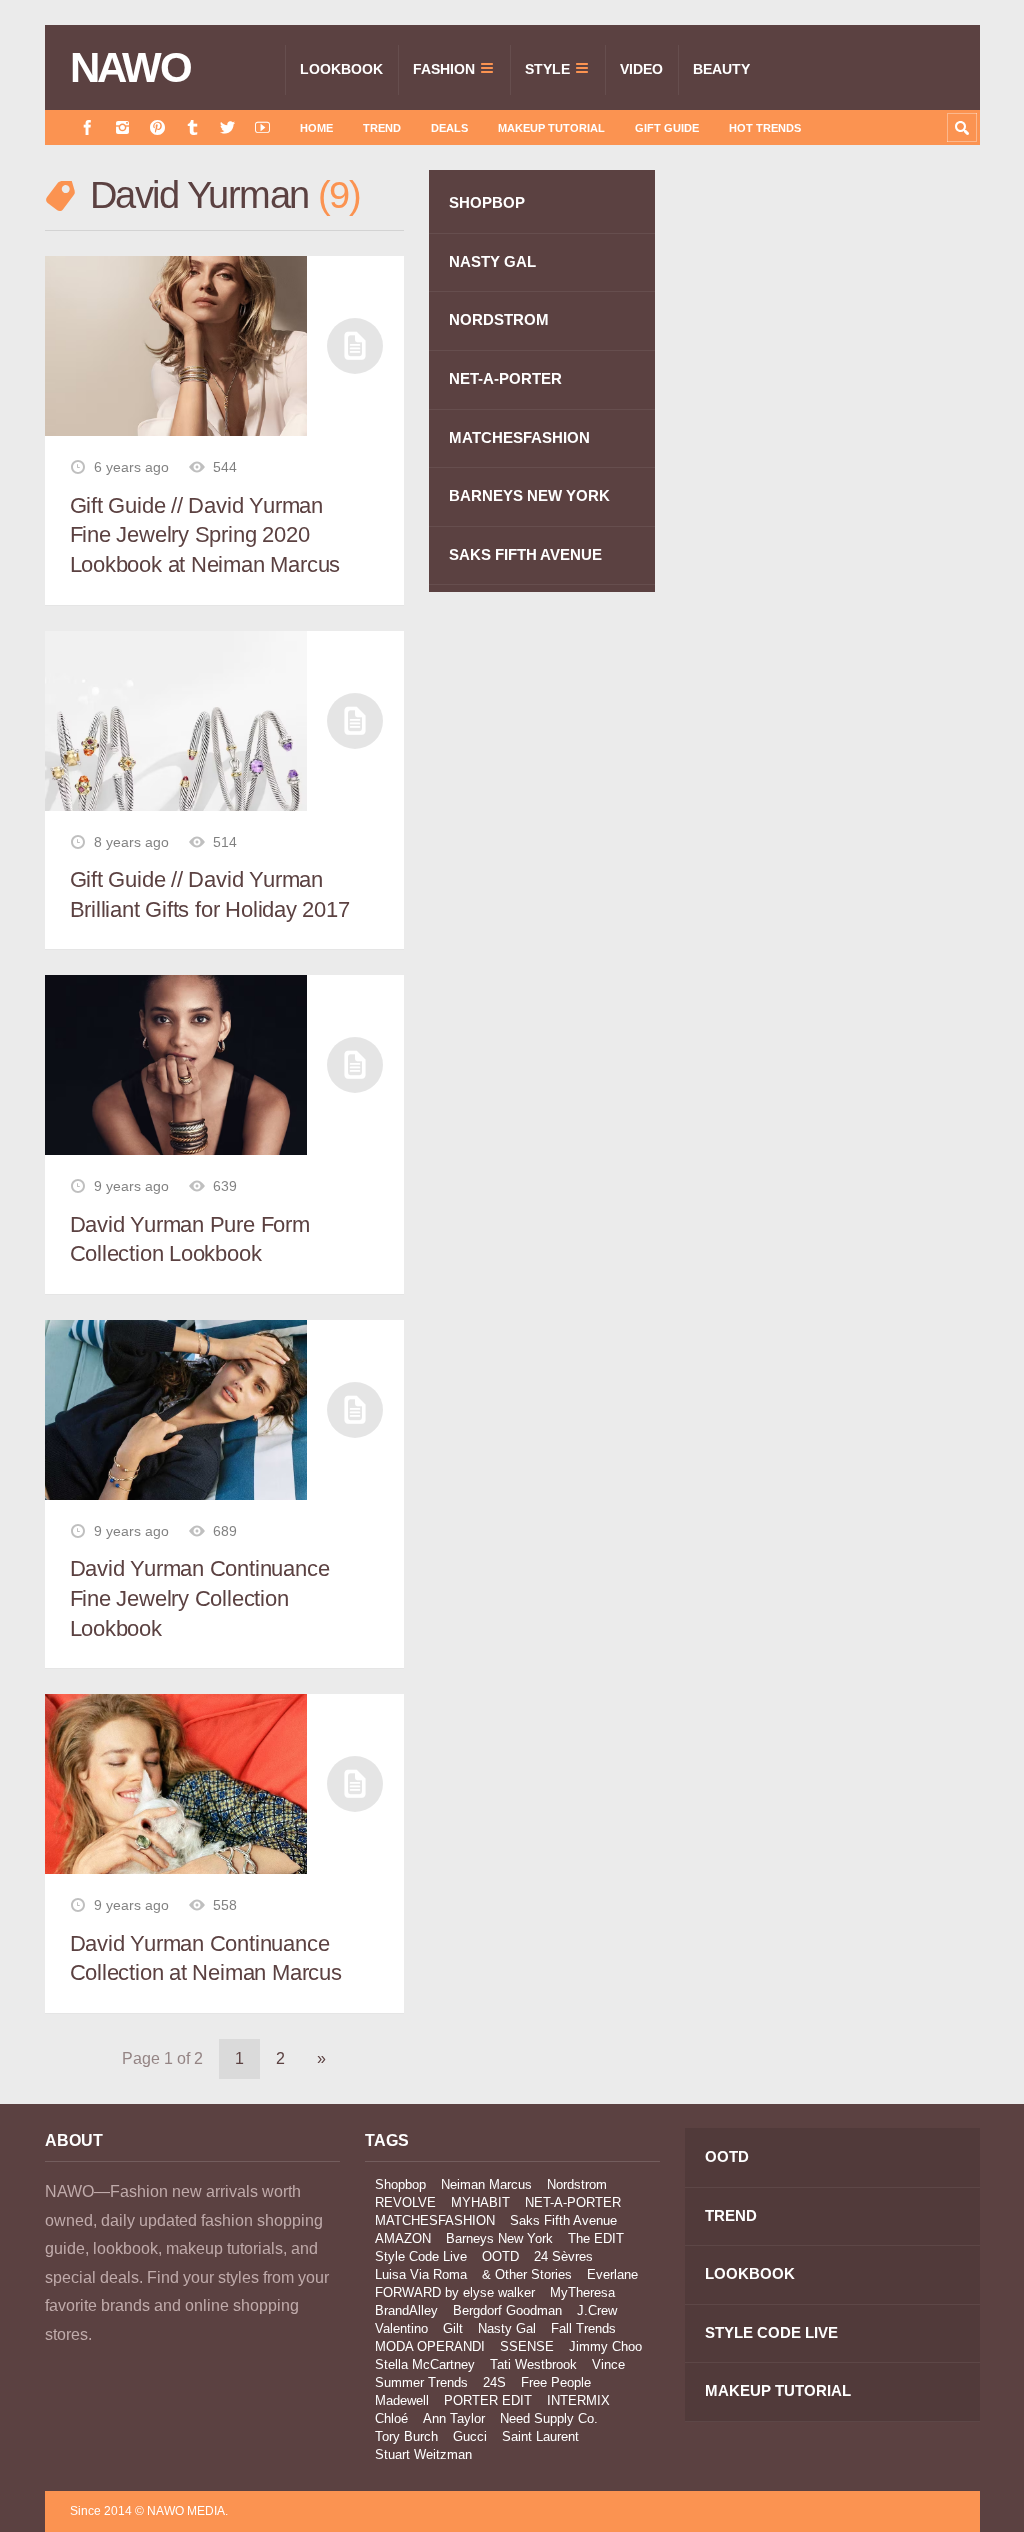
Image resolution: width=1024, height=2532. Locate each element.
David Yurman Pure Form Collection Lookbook (190, 1239)
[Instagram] (122, 127)
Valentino (401, 2328)
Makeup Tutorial (551, 128)
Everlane (612, 2274)
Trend (382, 128)
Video (641, 69)
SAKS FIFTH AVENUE (525, 554)
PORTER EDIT (488, 2400)
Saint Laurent (540, 2436)
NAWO (130, 68)
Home (316, 128)
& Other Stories (527, 2274)
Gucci (470, 2436)
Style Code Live (421, 2256)
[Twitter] (227, 127)
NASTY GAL (492, 261)
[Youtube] (262, 127)
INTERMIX (578, 2400)
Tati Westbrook (533, 2364)
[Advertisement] (830, 352)
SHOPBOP (487, 202)
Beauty (721, 69)
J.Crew (597, 2310)
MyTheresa (582, 2292)
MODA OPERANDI (430, 2346)
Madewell (402, 2400)
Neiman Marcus (486, 2184)
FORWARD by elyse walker (455, 2292)
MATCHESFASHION (519, 437)
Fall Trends (583, 2328)
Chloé (391, 2418)
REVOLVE (405, 2202)
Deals (449, 128)
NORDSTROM (499, 319)
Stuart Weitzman (423, 2454)
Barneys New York (499, 2238)
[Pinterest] (157, 127)
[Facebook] (87, 127)
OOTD (500, 2256)
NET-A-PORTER (505, 378)
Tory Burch (406, 2436)
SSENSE (527, 2346)
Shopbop (400, 2184)
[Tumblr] (192, 127)
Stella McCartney (425, 2364)
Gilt (453, 2328)
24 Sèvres (563, 2256)
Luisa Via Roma (421, 2274)
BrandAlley (406, 2310)
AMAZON (403, 2238)
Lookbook (341, 69)
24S (494, 2382)
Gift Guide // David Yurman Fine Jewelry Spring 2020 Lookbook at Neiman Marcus (205, 535)
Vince (608, 2364)
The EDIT (596, 2238)
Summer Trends (421, 2382)
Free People (556, 2382)
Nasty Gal (507, 2328)
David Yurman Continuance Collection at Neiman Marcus (206, 1958)
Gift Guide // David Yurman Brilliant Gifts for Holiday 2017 (210, 894)
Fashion (444, 69)
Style (547, 69)
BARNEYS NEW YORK (529, 495)
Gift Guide (667, 128)
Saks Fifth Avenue (563, 2220)
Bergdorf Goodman (507, 2310)
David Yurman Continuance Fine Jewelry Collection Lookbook (200, 1598)
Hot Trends (765, 128)
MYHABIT (480, 2202)
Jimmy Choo (605, 2346)
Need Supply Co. (549, 2418)
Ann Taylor (454, 2418)
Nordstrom (577, 2184)
